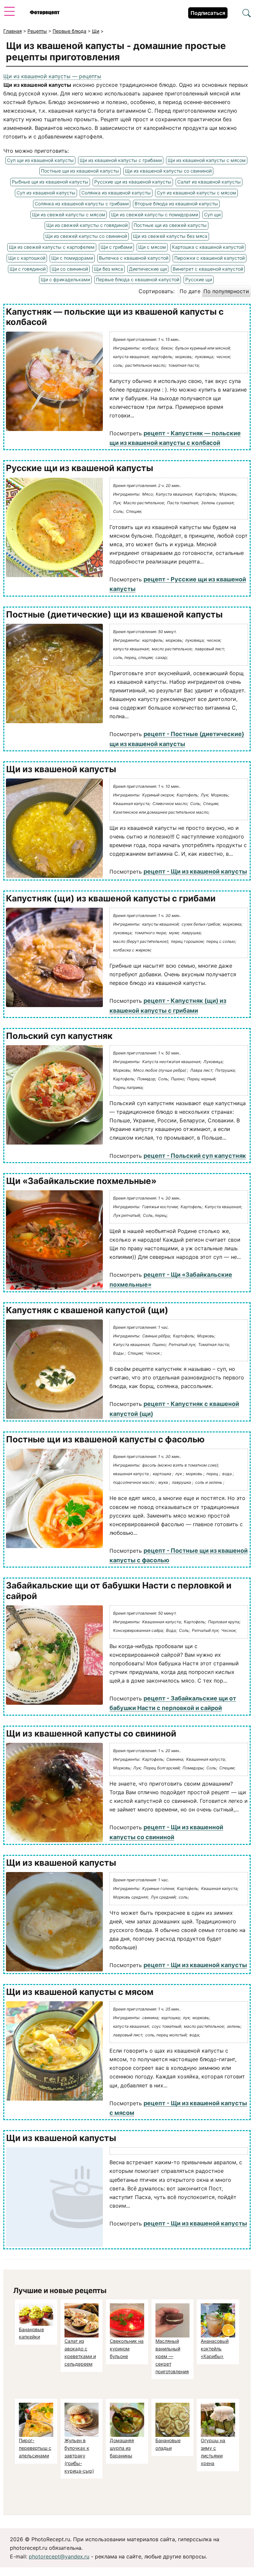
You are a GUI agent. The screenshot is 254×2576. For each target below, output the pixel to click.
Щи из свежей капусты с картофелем (52, 247)
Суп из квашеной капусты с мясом (196, 193)
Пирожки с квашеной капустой (210, 258)
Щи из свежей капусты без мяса (170, 236)
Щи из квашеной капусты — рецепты (52, 76)
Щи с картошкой (27, 258)
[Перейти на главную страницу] (45, 13)
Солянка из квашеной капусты (116, 193)
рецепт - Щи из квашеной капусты (195, 871)
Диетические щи (148, 269)
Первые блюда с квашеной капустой (138, 279)
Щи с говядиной (28, 269)
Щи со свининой (70, 269)
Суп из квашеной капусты (46, 193)
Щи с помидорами (72, 258)
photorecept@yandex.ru (59, 2556)
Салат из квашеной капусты (209, 182)
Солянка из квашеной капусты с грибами (82, 204)
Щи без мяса (108, 269)
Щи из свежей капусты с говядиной (87, 225)
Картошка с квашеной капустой (208, 247)
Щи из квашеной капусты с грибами (121, 160)
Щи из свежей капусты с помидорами (155, 215)
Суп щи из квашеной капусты (40, 160)
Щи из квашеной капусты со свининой (168, 171)
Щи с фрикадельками (65, 279)
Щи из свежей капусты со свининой (86, 236)
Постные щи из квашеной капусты (80, 171)
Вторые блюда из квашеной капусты (176, 204)
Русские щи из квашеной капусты (133, 182)
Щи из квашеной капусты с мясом (207, 160)
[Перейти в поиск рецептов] (247, 14)
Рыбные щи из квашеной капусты (50, 182)
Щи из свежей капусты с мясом (69, 215)
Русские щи (199, 279)
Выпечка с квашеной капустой (134, 258)
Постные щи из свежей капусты (170, 225)
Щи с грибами (116, 247)
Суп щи (212, 215)
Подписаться (208, 13)
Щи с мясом (152, 247)
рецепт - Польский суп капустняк (195, 1156)
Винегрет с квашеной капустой (208, 269)
